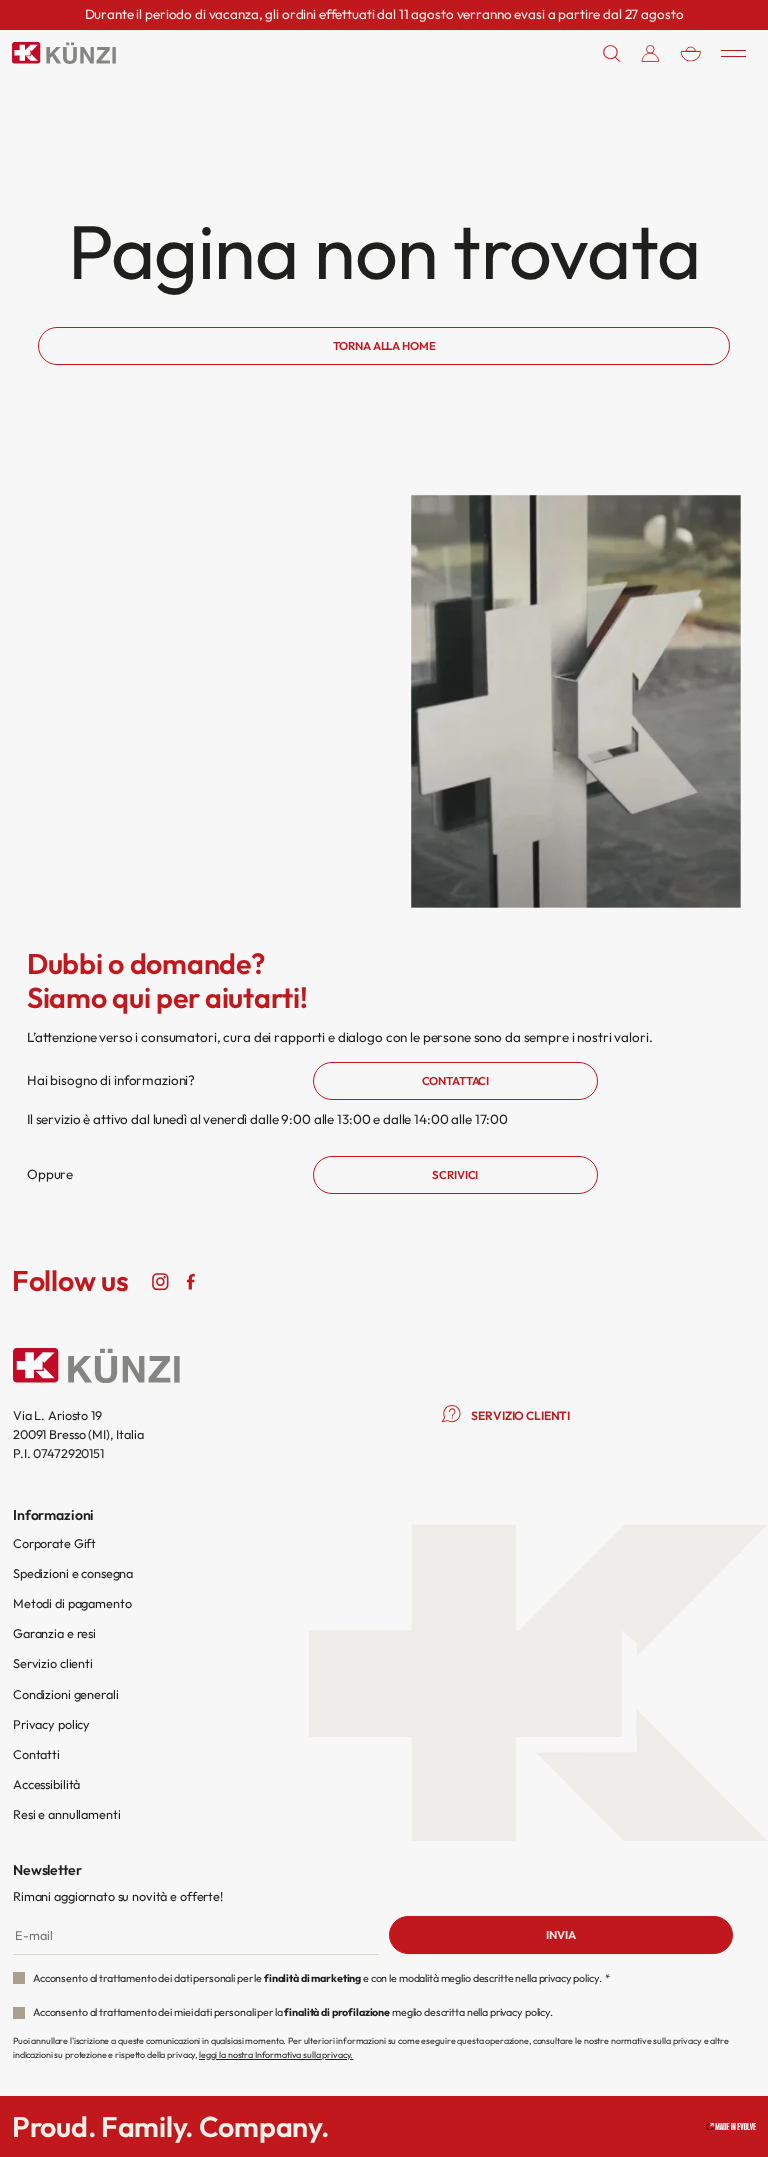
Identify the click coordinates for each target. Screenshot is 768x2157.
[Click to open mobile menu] (733, 53)
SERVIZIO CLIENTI (520, 1415)
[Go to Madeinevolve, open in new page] (731, 2126)
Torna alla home (384, 346)
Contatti (36, 1754)
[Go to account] (650, 53)
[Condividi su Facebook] (190, 1280)
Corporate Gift (54, 1543)
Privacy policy (51, 1724)
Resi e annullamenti (66, 1814)
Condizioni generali (65, 1694)
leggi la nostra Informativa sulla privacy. (276, 2054)
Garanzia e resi (54, 1633)
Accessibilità (46, 1784)
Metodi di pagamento (72, 1603)
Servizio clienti (53, 1663)
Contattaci (456, 1081)
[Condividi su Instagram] (160, 1280)
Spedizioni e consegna (73, 1573)
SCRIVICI (455, 1175)
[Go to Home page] (64, 53)
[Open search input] (612, 53)
